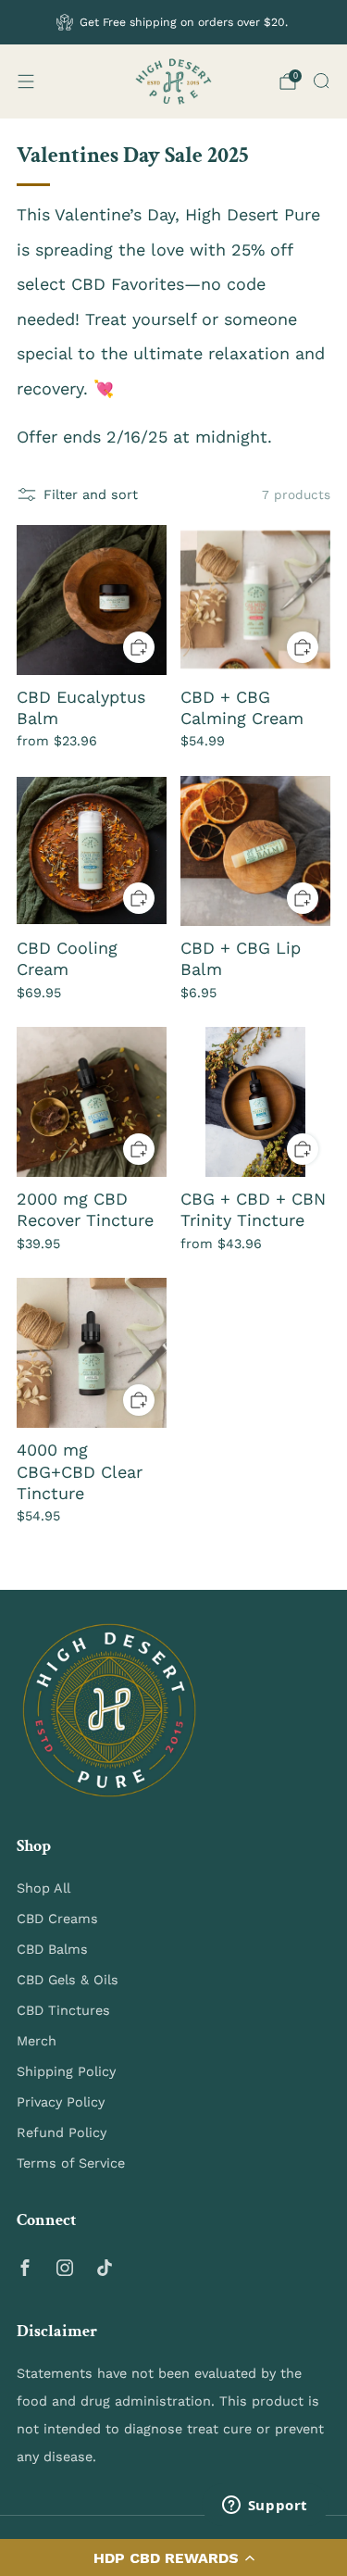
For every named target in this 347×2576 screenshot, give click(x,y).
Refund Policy (62, 2132)
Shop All (43, 1888)
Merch (37, 2041)
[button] (173, 2557)
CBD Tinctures (63, 2010)
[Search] (321, 81)
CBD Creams (57, 1919)
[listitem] (174, 22)
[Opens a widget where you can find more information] (265, 2507)
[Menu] (26, 81)
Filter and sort (91, 494)
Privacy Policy (61, 2102)
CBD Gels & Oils (68, 1980)
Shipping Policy (66, 2071)
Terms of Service (71, 2163)
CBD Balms (52, 1949)
